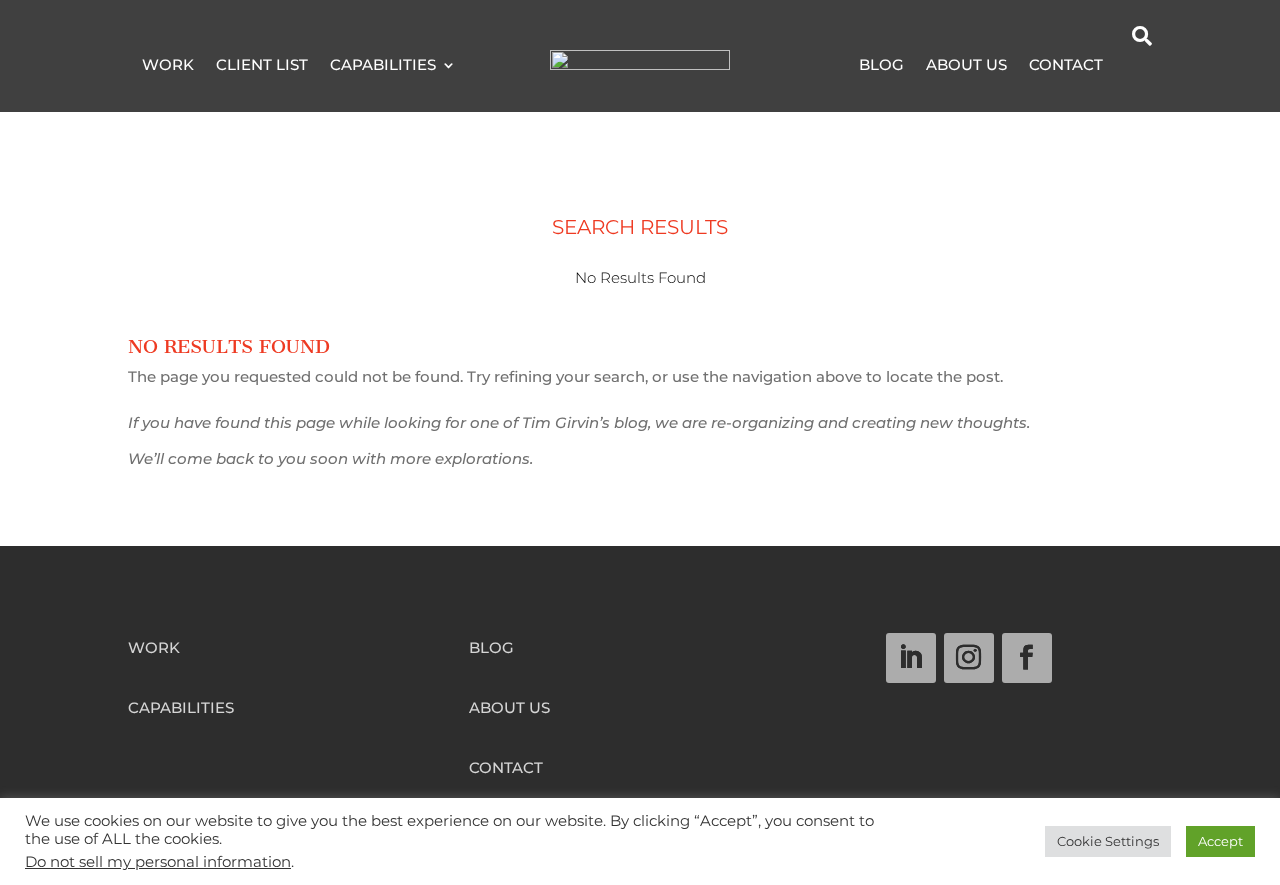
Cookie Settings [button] (1108, 841)
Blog (881, 66)
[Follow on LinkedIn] (911, 658)
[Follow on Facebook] (1027, 658)
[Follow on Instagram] (969, 658)
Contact (1066, 66)
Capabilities (383, 66)
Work (168, 66)
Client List (262, 66)
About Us (966, 66)
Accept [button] (1220, 841)
